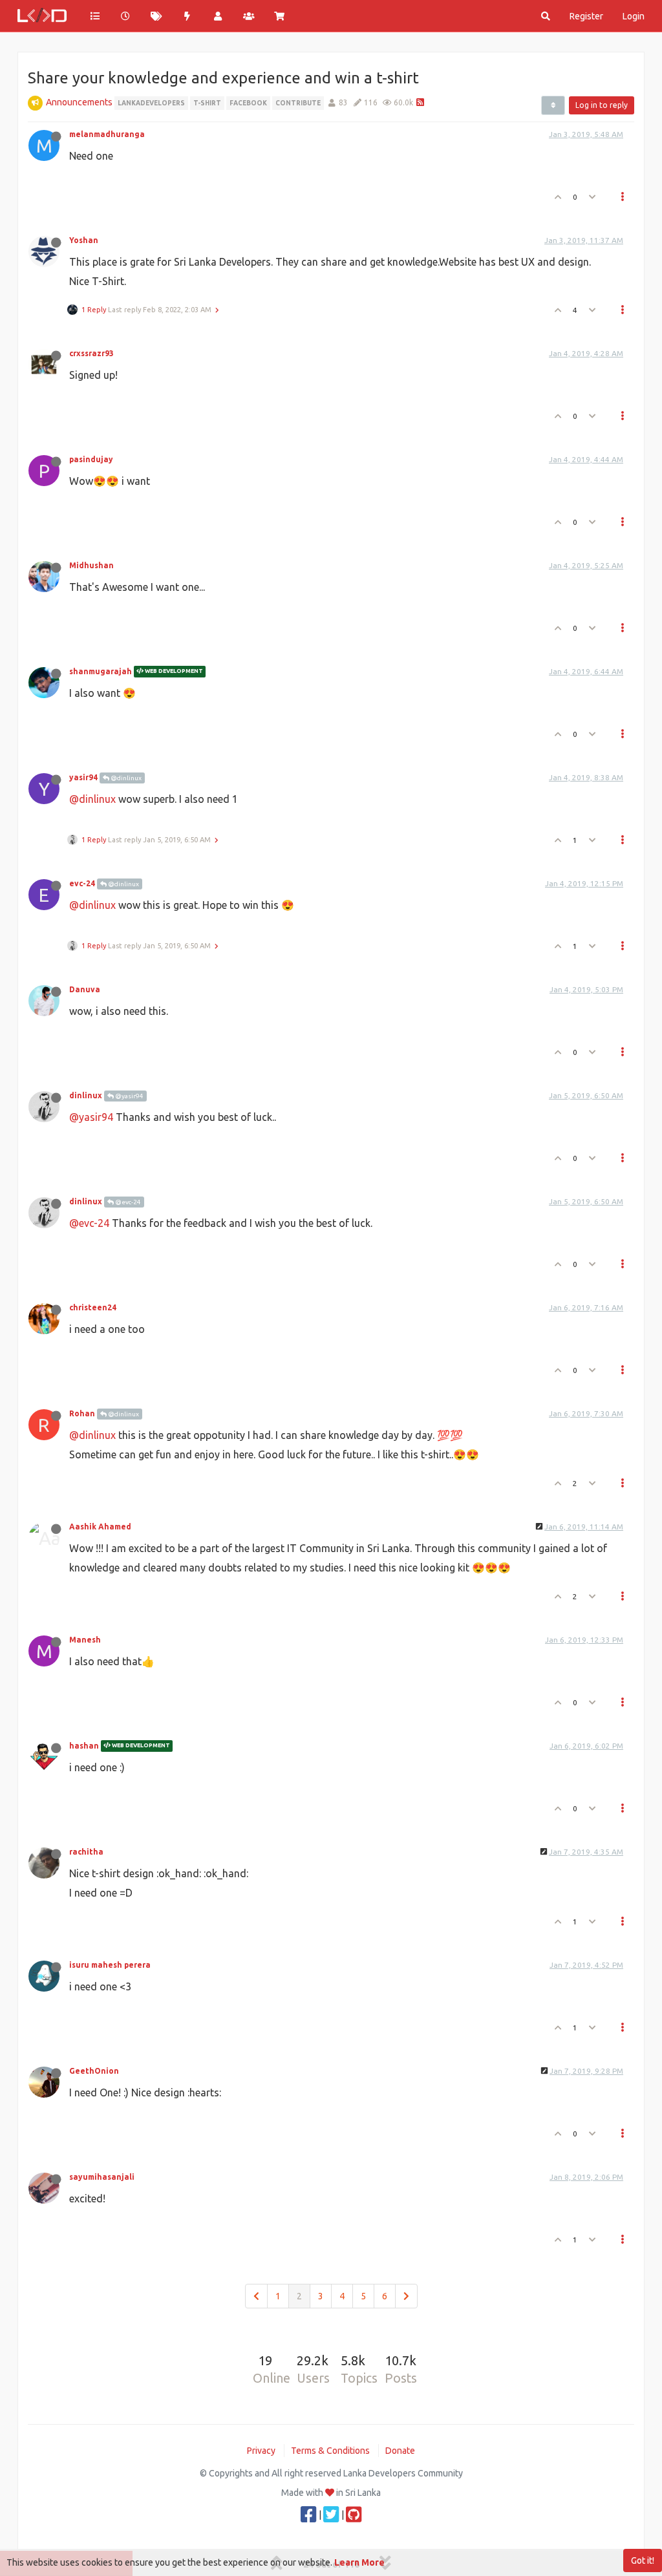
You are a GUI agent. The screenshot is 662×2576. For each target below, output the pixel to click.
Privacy (261, 2451)
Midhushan (91, 565)
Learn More (359, 2562)
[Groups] (249, 16)
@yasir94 (129, 1096)
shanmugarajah (101, 671)
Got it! (643, 2560)
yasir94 (83, 777)
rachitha (86, 1852)
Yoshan (84, 240)
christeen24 (93, 1307)
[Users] (218, 16)
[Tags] (156, 16)
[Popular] (187, 16)
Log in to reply (602, 105)
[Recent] (126, 16)
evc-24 (82, 883)
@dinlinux (125, 778)
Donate (400, 2451)
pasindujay (91, 459)
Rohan (82, 1413)
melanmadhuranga (107, 134)
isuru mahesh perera (110, 1965)
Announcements (79, 102)
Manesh (85, 1640)
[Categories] (95, 16)
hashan (84, 1746)
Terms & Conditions (330, 2451)
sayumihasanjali (102, 2177)
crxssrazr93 (91, 353)
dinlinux (86, 1095)
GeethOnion (94, 2071)
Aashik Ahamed (100, 1527)
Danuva (85, 989)
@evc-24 (127, 1202)
